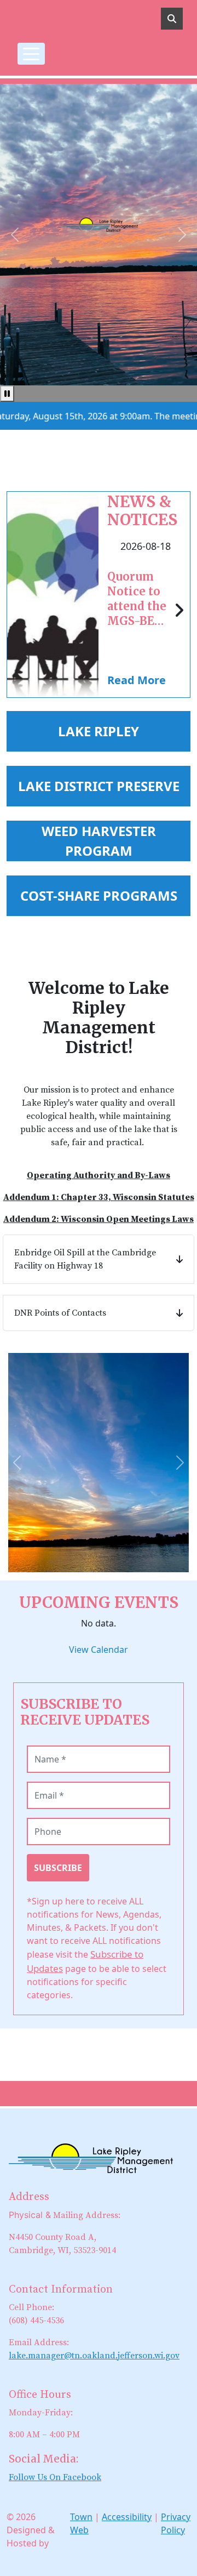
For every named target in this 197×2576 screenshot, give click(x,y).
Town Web (81, 2523)
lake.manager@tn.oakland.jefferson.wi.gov (94, 2356)
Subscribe (58, 1868)
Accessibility (127, 2517)
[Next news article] (179, 611)
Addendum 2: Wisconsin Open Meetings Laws (99, 1219)
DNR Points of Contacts (60, 1313)
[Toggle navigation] (31, 54)
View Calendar (99, 1650)
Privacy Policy (176, 2523)
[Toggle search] (172, 19)
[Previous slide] (17, 1463)
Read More (137, 680)
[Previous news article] (18, 611)
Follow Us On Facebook (55, 2477)
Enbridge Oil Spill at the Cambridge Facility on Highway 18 (85, 1259)
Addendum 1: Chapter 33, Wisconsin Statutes (99, 1197)
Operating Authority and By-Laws (99, 1175)
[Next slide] (180, 1463)
